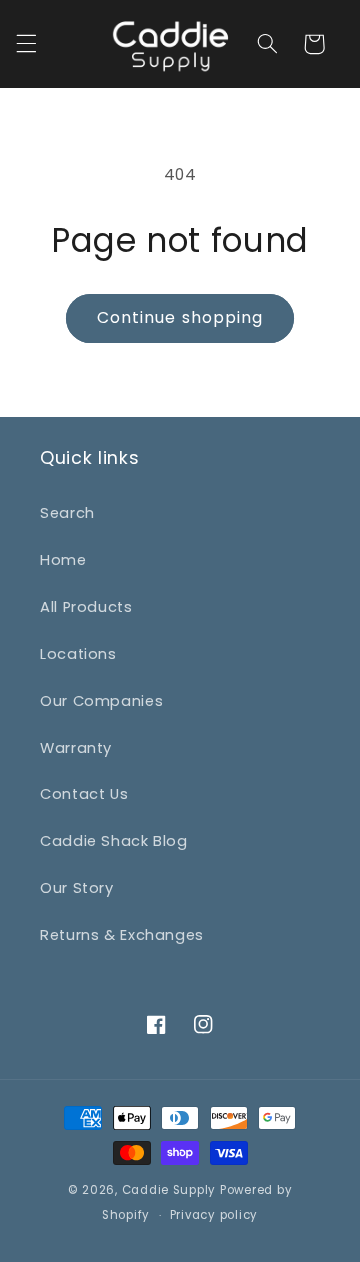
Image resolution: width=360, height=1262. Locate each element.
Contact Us (84, 794)
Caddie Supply (169, 1190)
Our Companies (101, 701)
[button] (26, 44)
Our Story (77, 888)
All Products (86, 607)
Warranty (76, 748)
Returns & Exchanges (122, 935)
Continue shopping (180, 317)
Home (63, 560)
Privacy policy (214, 1215)
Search (67, 513)
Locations (78, 654)
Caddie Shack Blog (114, 841)
